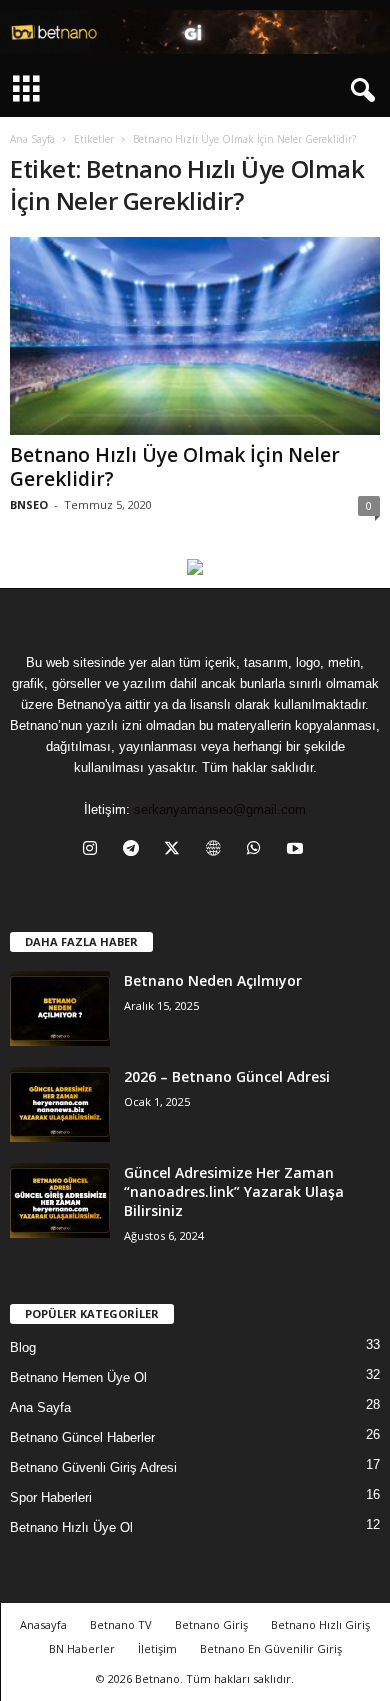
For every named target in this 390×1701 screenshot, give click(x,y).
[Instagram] (94, 850)
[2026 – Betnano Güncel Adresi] (60, 1104)
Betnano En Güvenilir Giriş (271, 1648)
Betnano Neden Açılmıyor (213, 980)
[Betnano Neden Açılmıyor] (60, 1008)
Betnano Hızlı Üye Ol (71, 1527)
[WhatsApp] (258, 850)
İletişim (157, 1648)
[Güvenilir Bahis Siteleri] (195, 32)
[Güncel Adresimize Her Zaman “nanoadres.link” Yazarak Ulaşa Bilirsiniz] (60, 1200)
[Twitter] (176, 850)
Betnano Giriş (211, 1624)
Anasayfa (43, 1624)
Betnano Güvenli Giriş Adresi (93, 1467)
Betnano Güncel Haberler (82, 1437)
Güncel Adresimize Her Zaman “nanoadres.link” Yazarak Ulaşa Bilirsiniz (234, 1191)
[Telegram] (135, 850)
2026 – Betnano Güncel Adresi (227, 1076)
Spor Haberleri (51, 1497)
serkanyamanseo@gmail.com (220, 809)
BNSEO (29, 504)
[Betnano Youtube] (195, 567)
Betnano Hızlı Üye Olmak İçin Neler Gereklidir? (175, 467)
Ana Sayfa (32, 139)
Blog (23, 1347)
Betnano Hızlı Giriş (320, 1624)
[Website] (217, 850)
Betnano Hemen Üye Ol (78, 1377)
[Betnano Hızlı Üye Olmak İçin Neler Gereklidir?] (195, 335)
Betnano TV (121, 1624)
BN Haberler (82, 1648)
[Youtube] (297, 850)
